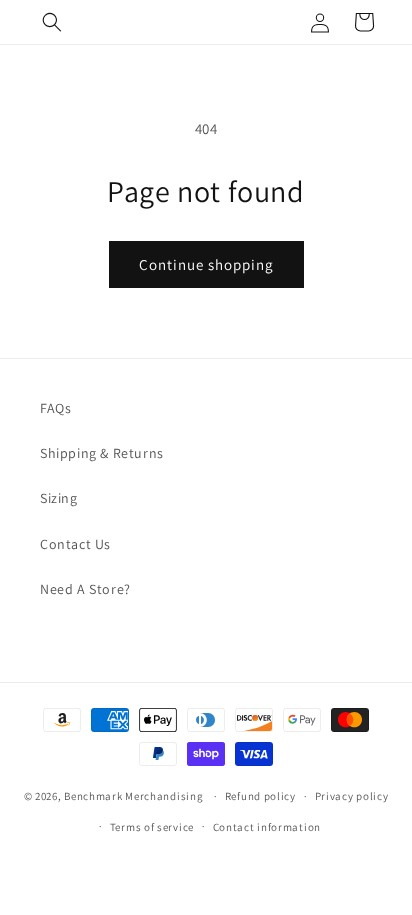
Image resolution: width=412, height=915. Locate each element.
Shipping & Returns (102, 453)
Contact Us (75, 544)
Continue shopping (206, 264)
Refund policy (260, 796)
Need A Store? (85, 589)
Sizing (59, 498)
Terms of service (152, 827)
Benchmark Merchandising (133, 796)
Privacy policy (352, 796)
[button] (52, 22)
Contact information (267, 827)
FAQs (55, 408)
